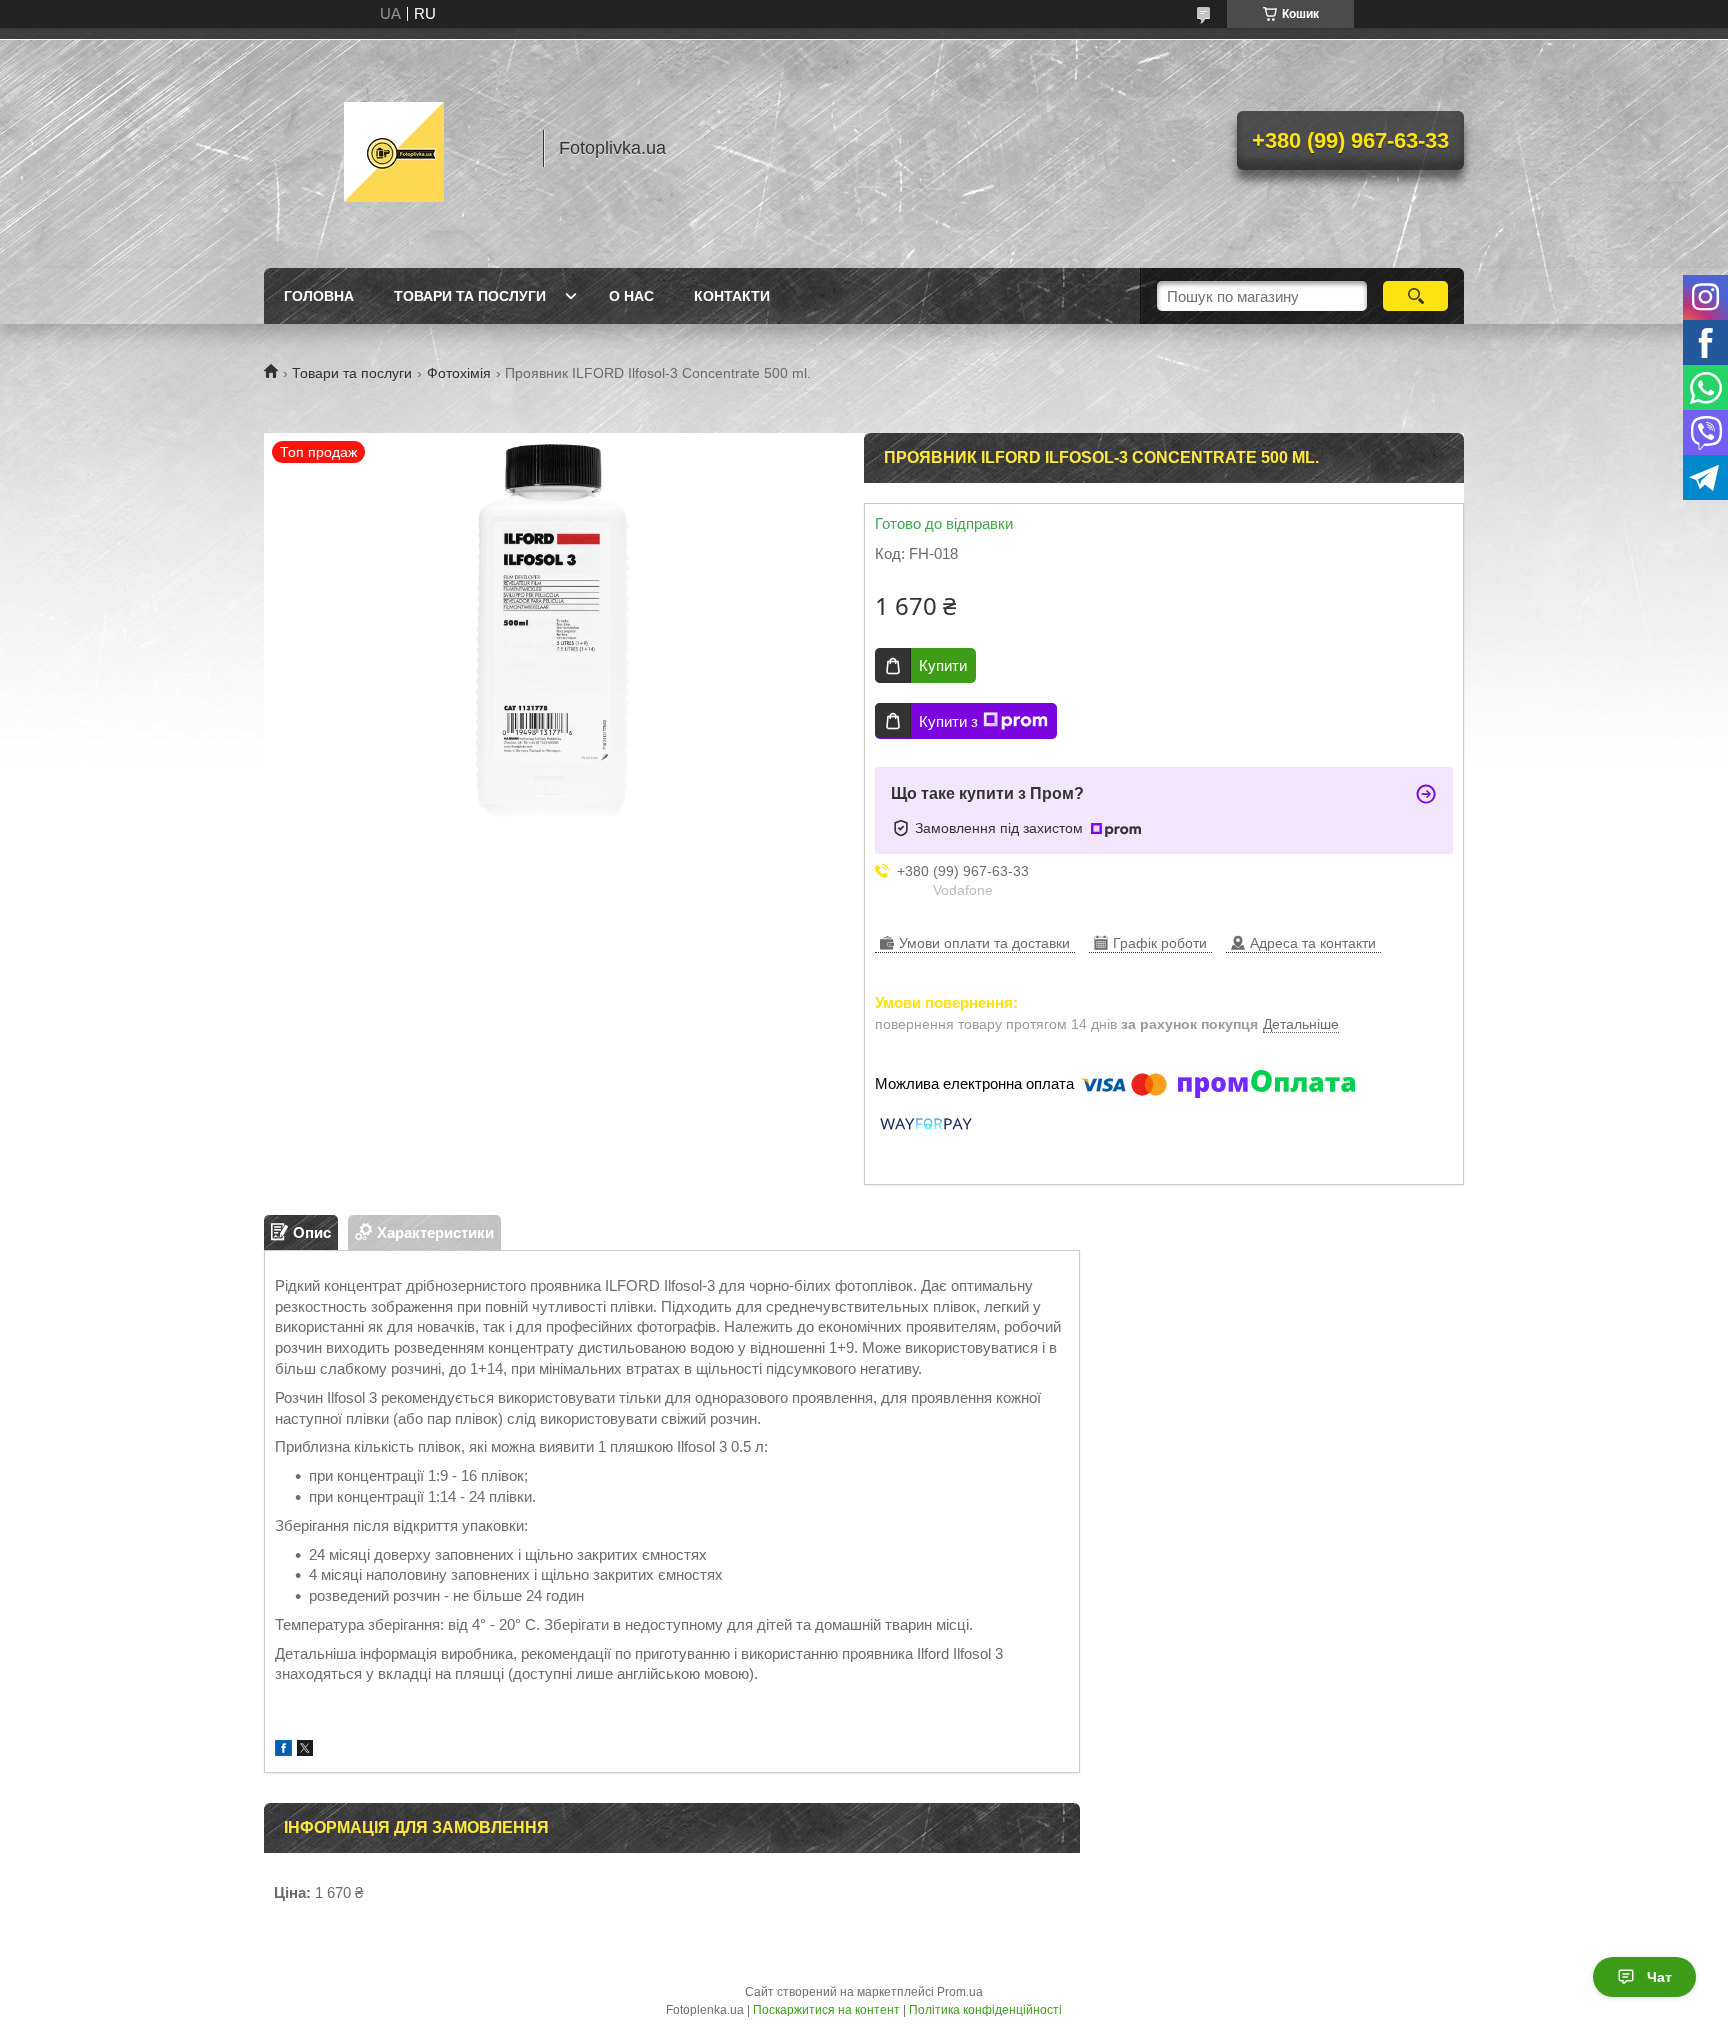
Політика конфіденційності (985, 2010)
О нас (631, 296)
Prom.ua (960, 1992)
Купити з (948, 721)
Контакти (732, 296)
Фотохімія (459, 373)
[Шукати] (1415, 296)
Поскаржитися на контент (826, 2010)
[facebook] (283, 1750)
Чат (1659, 1977)
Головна (319, 296)
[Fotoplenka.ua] (394, 148)
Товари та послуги (470, 296)
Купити (943, 665)
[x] (305, 1750)
